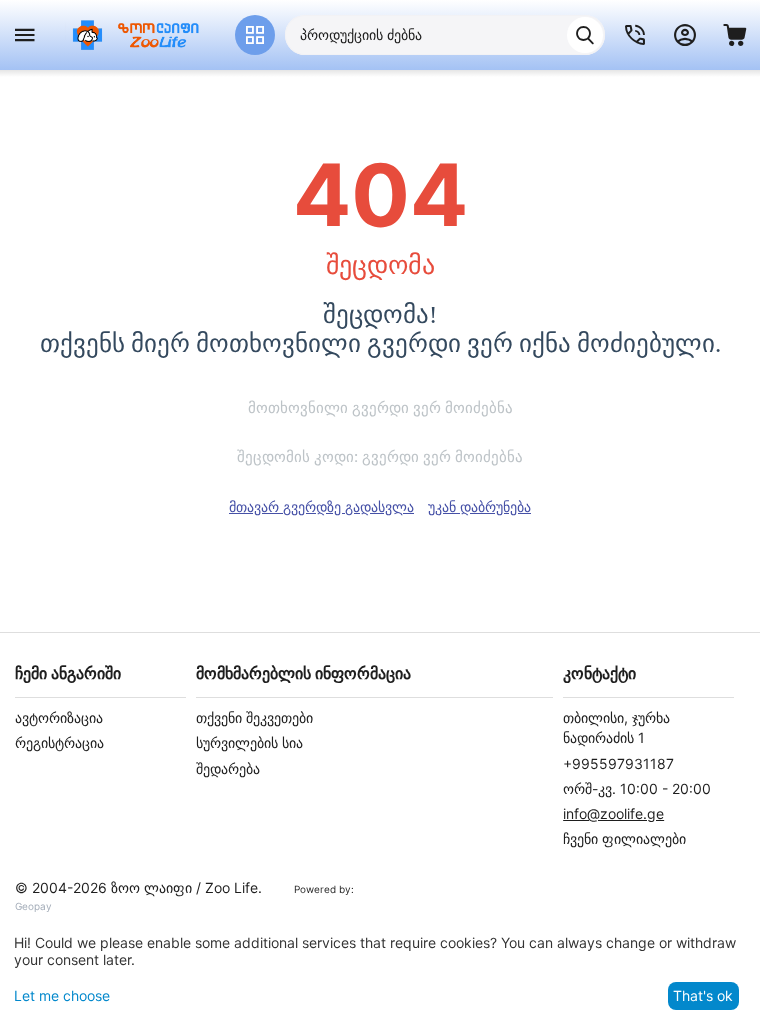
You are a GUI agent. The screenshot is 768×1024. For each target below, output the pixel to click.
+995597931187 (618, 763)
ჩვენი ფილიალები (624, 838)
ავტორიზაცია (59, 717)
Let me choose (62, 995)
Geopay (33, 906)
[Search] (585, 35)
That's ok (703, 995)
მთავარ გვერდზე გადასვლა (321, 506)
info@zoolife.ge (613, 813)
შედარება (228, 768)
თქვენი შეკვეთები (254, 717)
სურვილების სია (249, 742)
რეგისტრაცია (59, 742)
